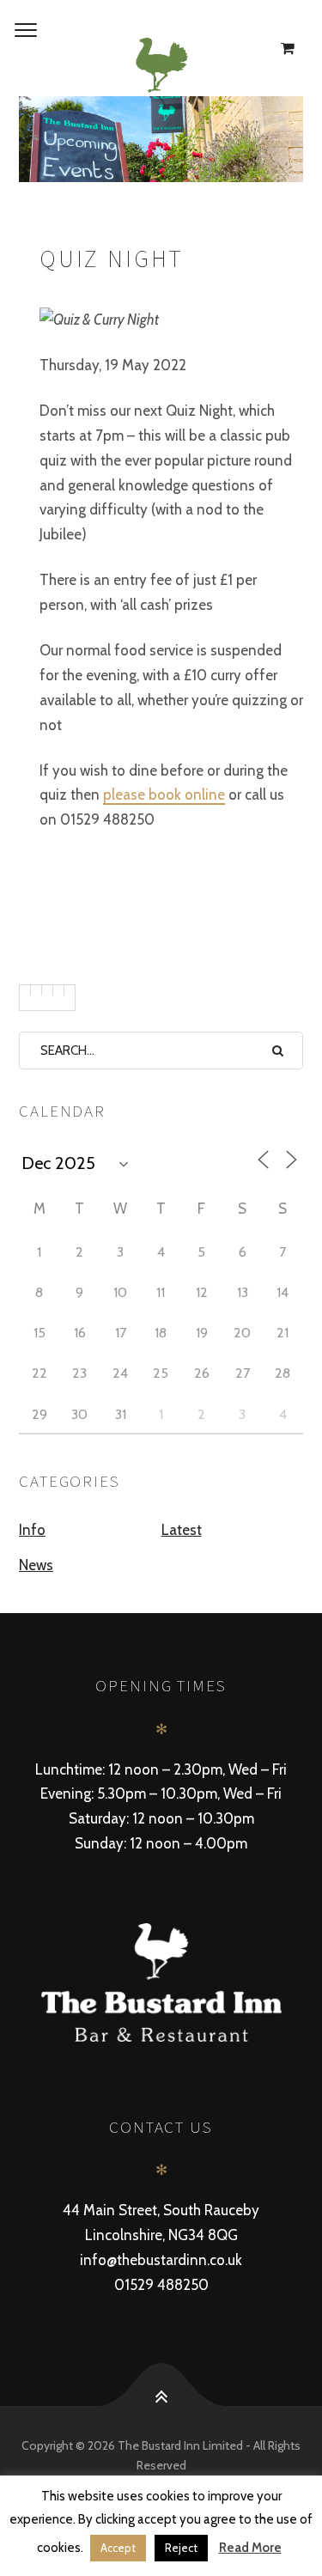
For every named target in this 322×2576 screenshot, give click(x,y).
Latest (182, 1530)
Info (32, 1530)
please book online (164, 795)
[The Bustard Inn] (161, 65)
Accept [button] (118, 2548)
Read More (250, 2548)
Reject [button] (181, 2548)
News (36, 1565)
